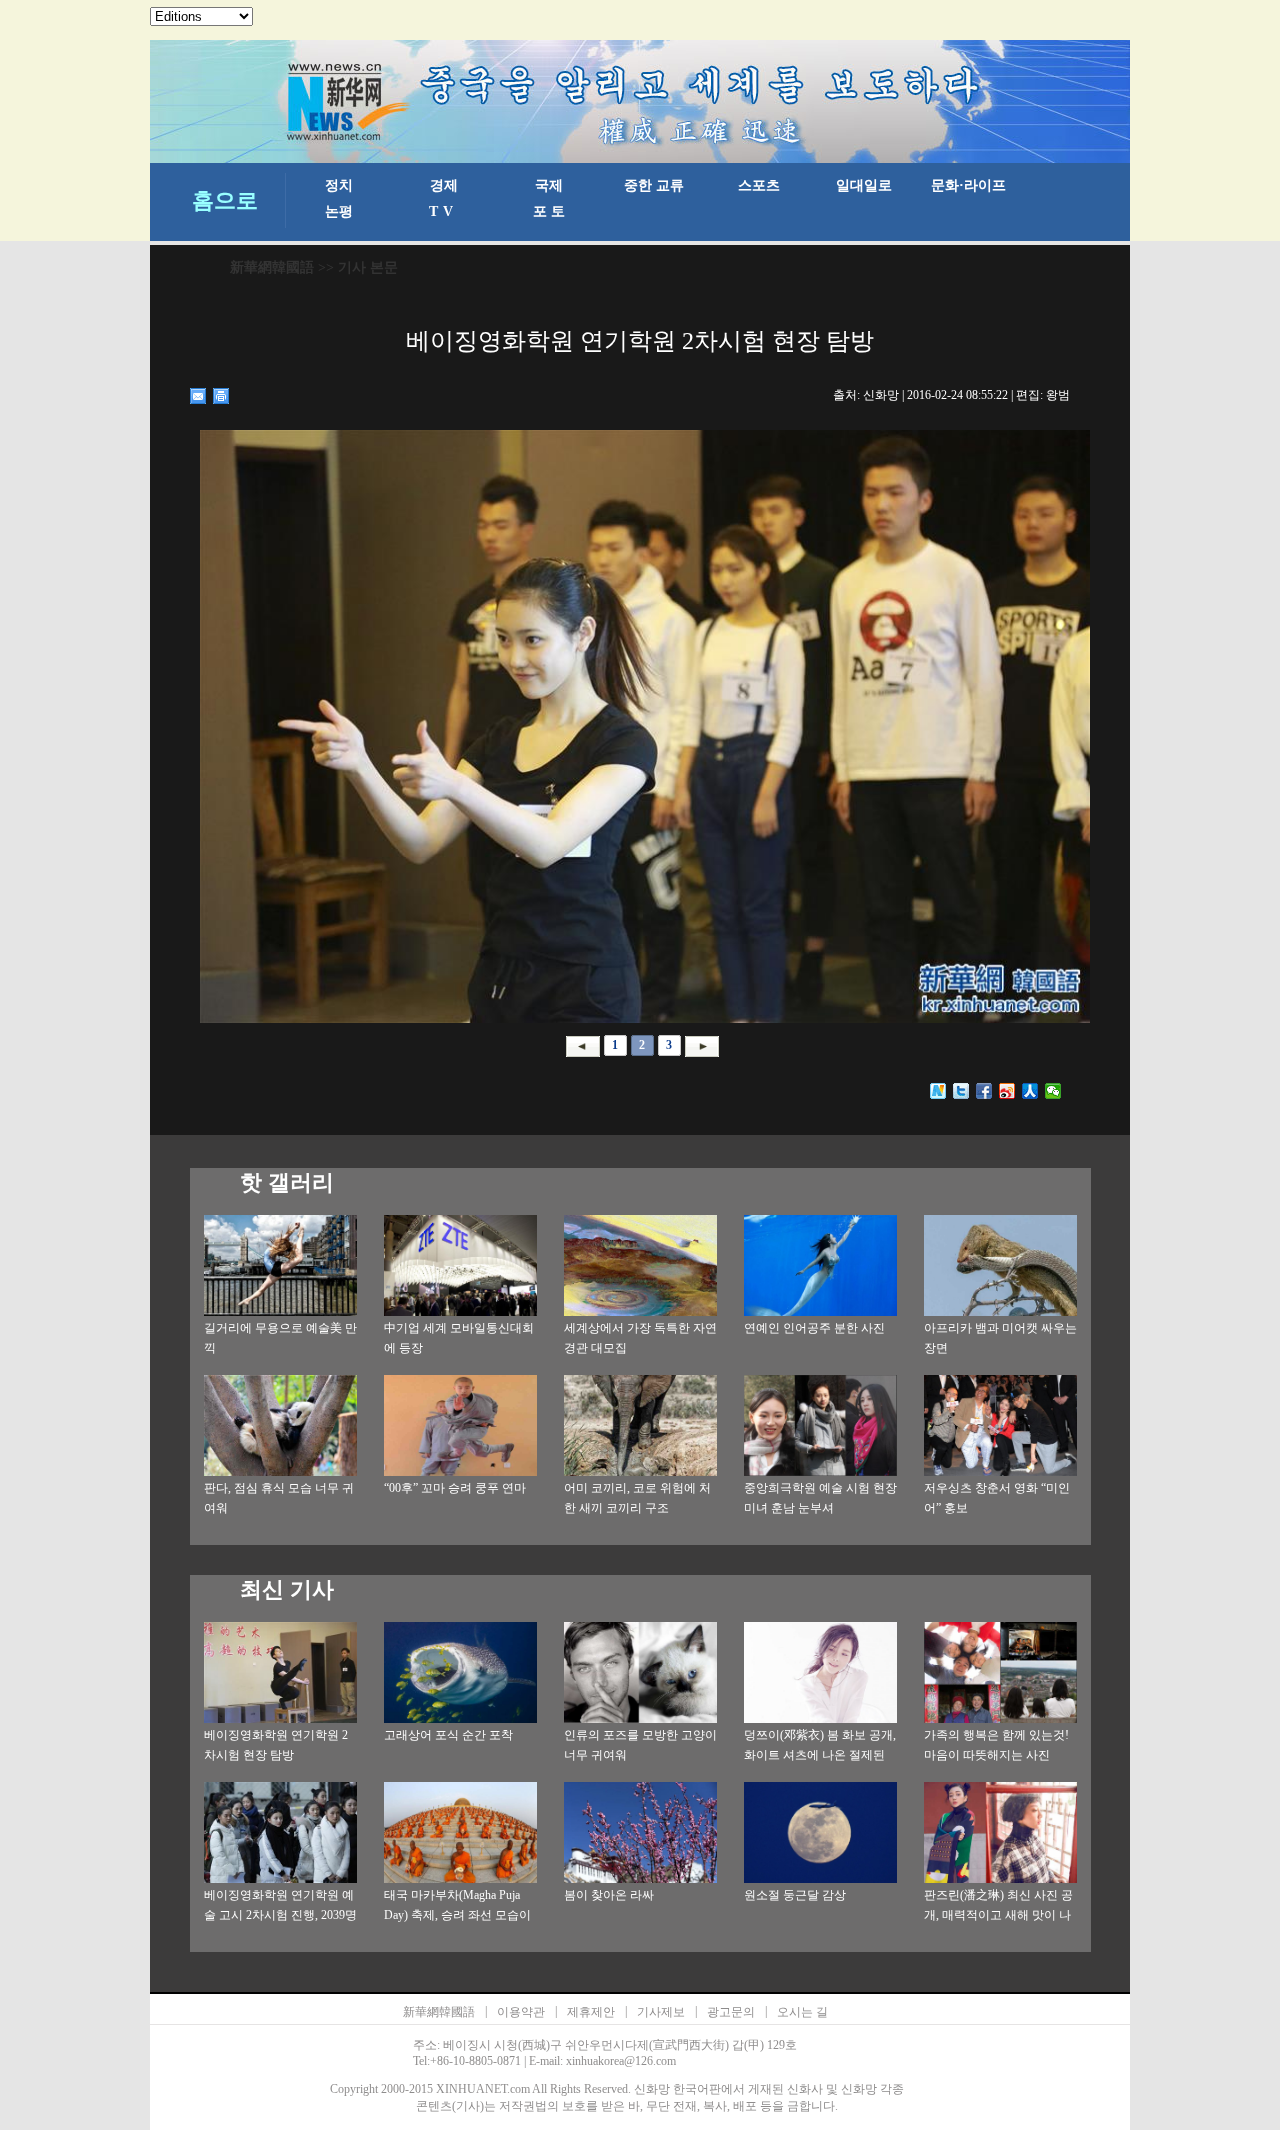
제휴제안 (591, 2012)
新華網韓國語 (272, 267)
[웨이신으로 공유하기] (1053, 1091)
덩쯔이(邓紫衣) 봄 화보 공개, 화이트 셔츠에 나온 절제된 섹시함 (820, 1755)
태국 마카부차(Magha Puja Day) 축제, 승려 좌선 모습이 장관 (457, 1915)
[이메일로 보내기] (198, 396)
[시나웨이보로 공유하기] (1007, 1091)
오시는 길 (802, 2012)
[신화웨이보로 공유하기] (938, 1091)
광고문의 (731, 2012)
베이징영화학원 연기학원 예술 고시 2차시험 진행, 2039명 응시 (280, 1915)
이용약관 (521, 2012)
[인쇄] (221, 396)
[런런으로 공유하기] (1030, 1091)
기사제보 (661, 2012)
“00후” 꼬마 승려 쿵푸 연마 (455, 1488)
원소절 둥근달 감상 (795, 1895)
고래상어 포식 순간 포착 (448, 1735)
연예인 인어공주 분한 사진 (814, 1328)
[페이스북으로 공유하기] (984, 1091)
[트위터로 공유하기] (961, 1091)
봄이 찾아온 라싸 (609, 1895)
